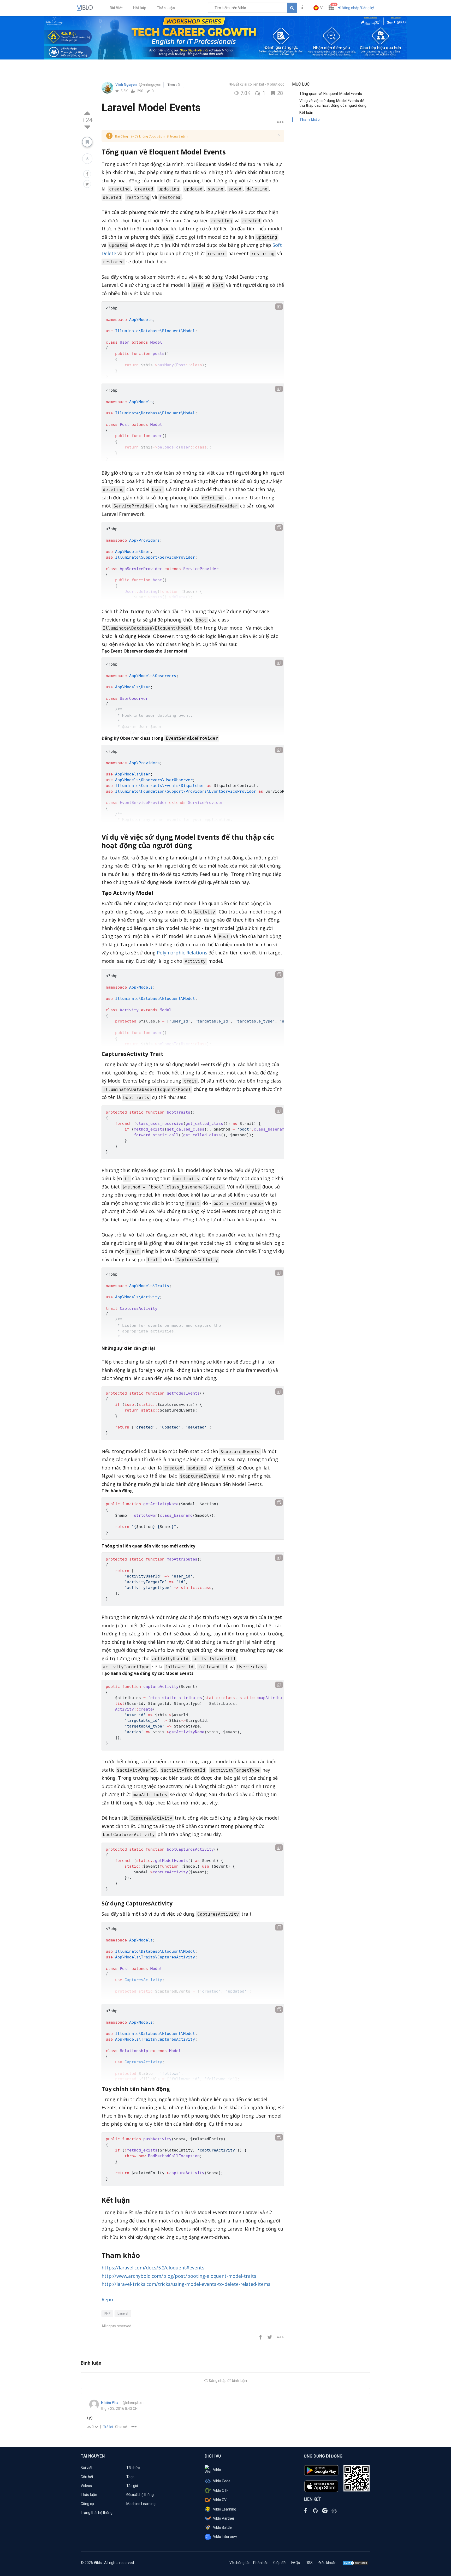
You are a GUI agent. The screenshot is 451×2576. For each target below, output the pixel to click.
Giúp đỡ (279, 2563)
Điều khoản (327, 2563)
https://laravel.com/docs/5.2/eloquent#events (153, 2268)
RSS (309, 2563)
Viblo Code (222, 2481)
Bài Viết (116, 8)
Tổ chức (133, 2468)
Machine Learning (141, 2504)
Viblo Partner (224, 2518)
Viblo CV (220, 2500)
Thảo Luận (166, 8)
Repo (107, 2299)
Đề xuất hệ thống (140, 2495)
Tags (130, 2477)
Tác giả (132, 2486)
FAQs (296, 2563)
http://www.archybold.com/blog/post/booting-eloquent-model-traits (179, 2276)
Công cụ (87, 2504)
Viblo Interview (225, 2537)
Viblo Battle (222, 2527)
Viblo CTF (221, 2490)
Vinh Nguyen (126, 85)
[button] (319, 8)
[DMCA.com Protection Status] (355, 2563)
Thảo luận (89, 2495)
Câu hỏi (87, 2477)
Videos (86, 2486)
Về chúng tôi (239, 2563)
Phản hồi (260, 2563)
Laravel (123, 2313)
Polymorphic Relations (182, 953)
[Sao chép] (279, 307)
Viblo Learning (225, 2509)
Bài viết (87, 2468)
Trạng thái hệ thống (97, 2513)
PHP (107, 2313)
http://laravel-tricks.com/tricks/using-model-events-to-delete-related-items (186, 2284)
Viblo (217, 2470)
